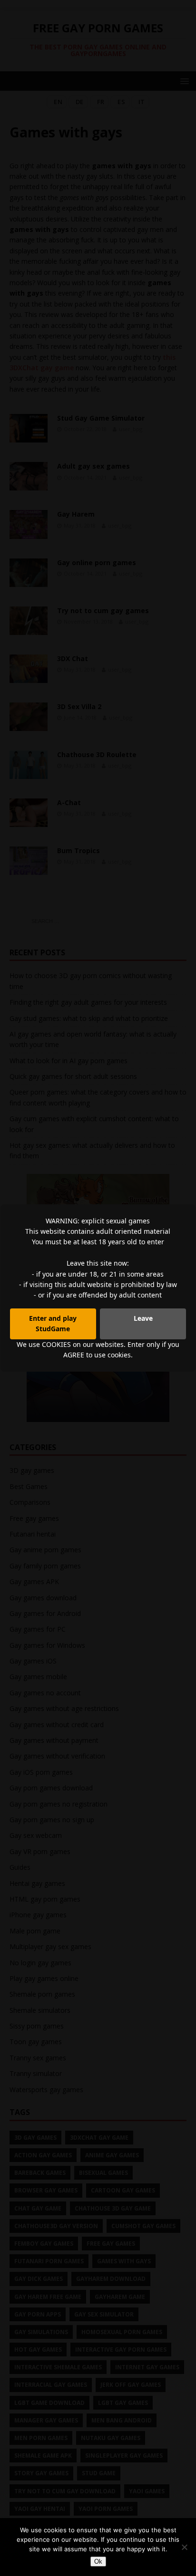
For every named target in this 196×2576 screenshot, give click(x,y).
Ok (98, 2562)
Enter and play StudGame (53, 1323)
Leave (143, 1318)
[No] (184, 2547)
